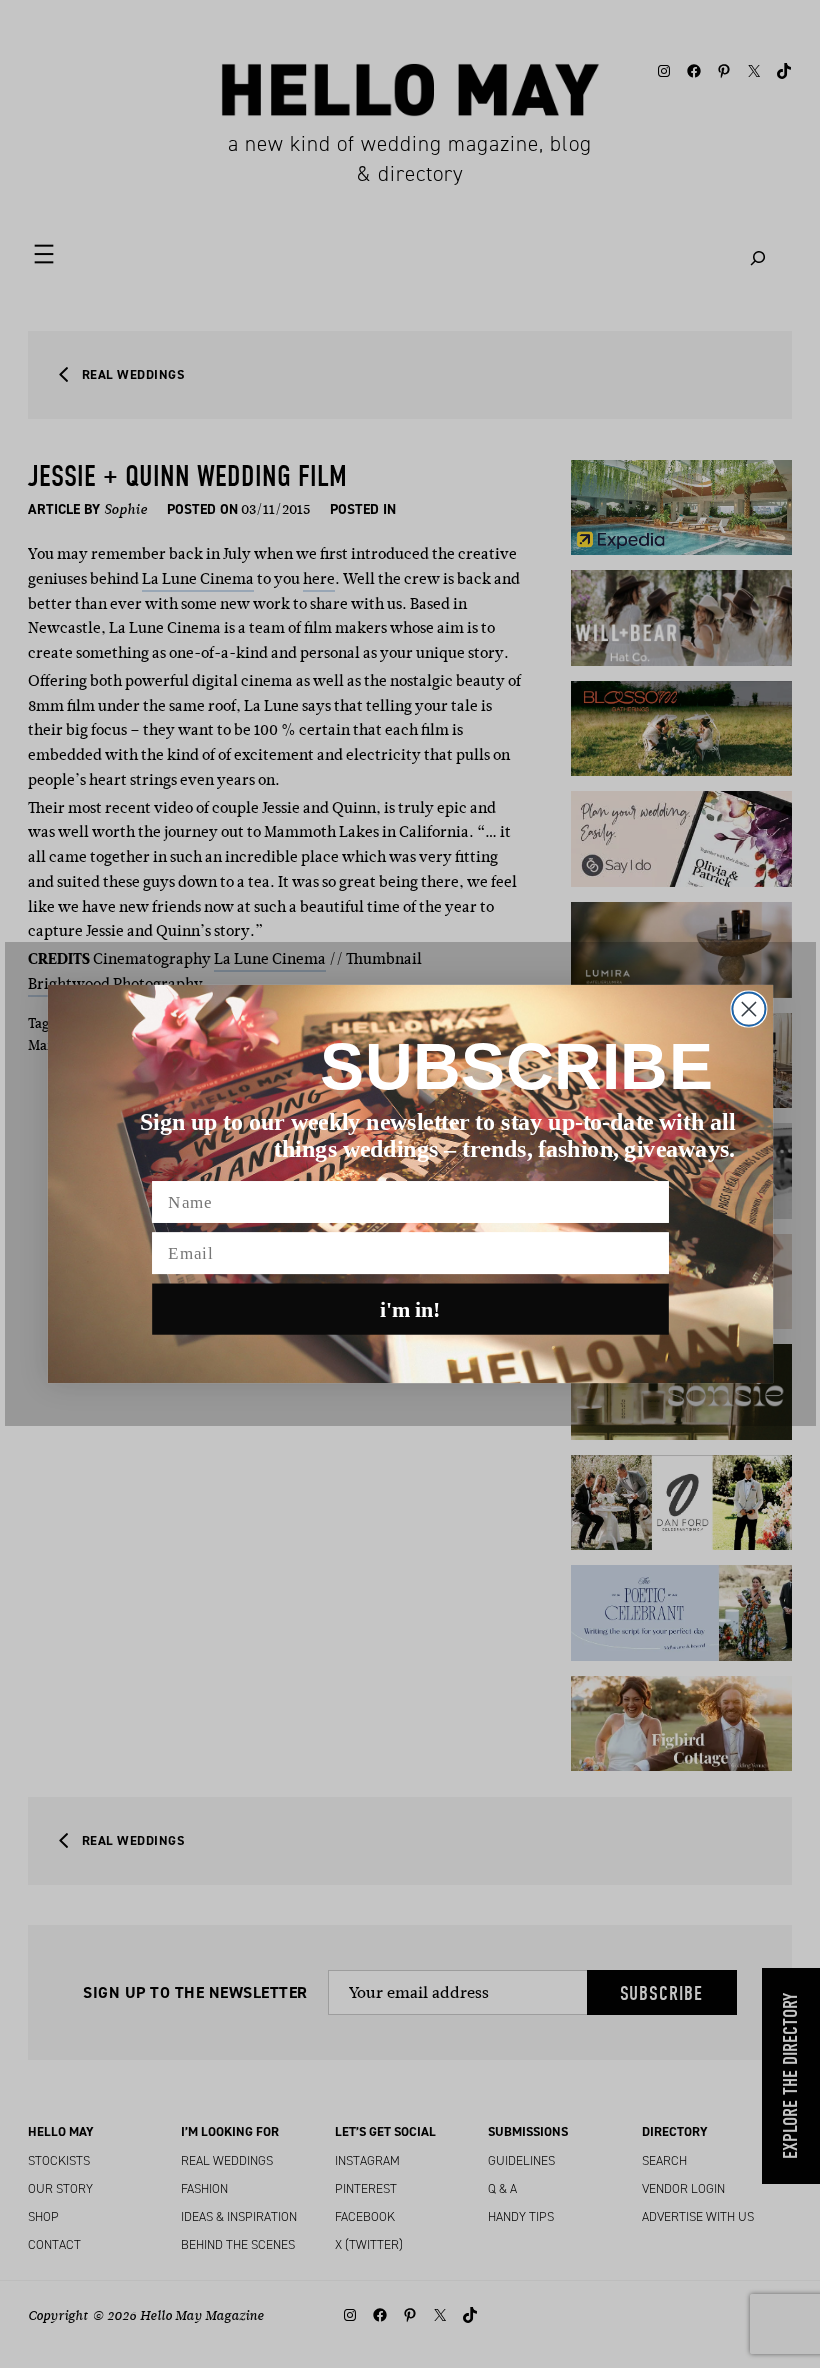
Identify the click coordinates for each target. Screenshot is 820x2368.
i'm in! (410, 1309)
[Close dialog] (748, 1009)
